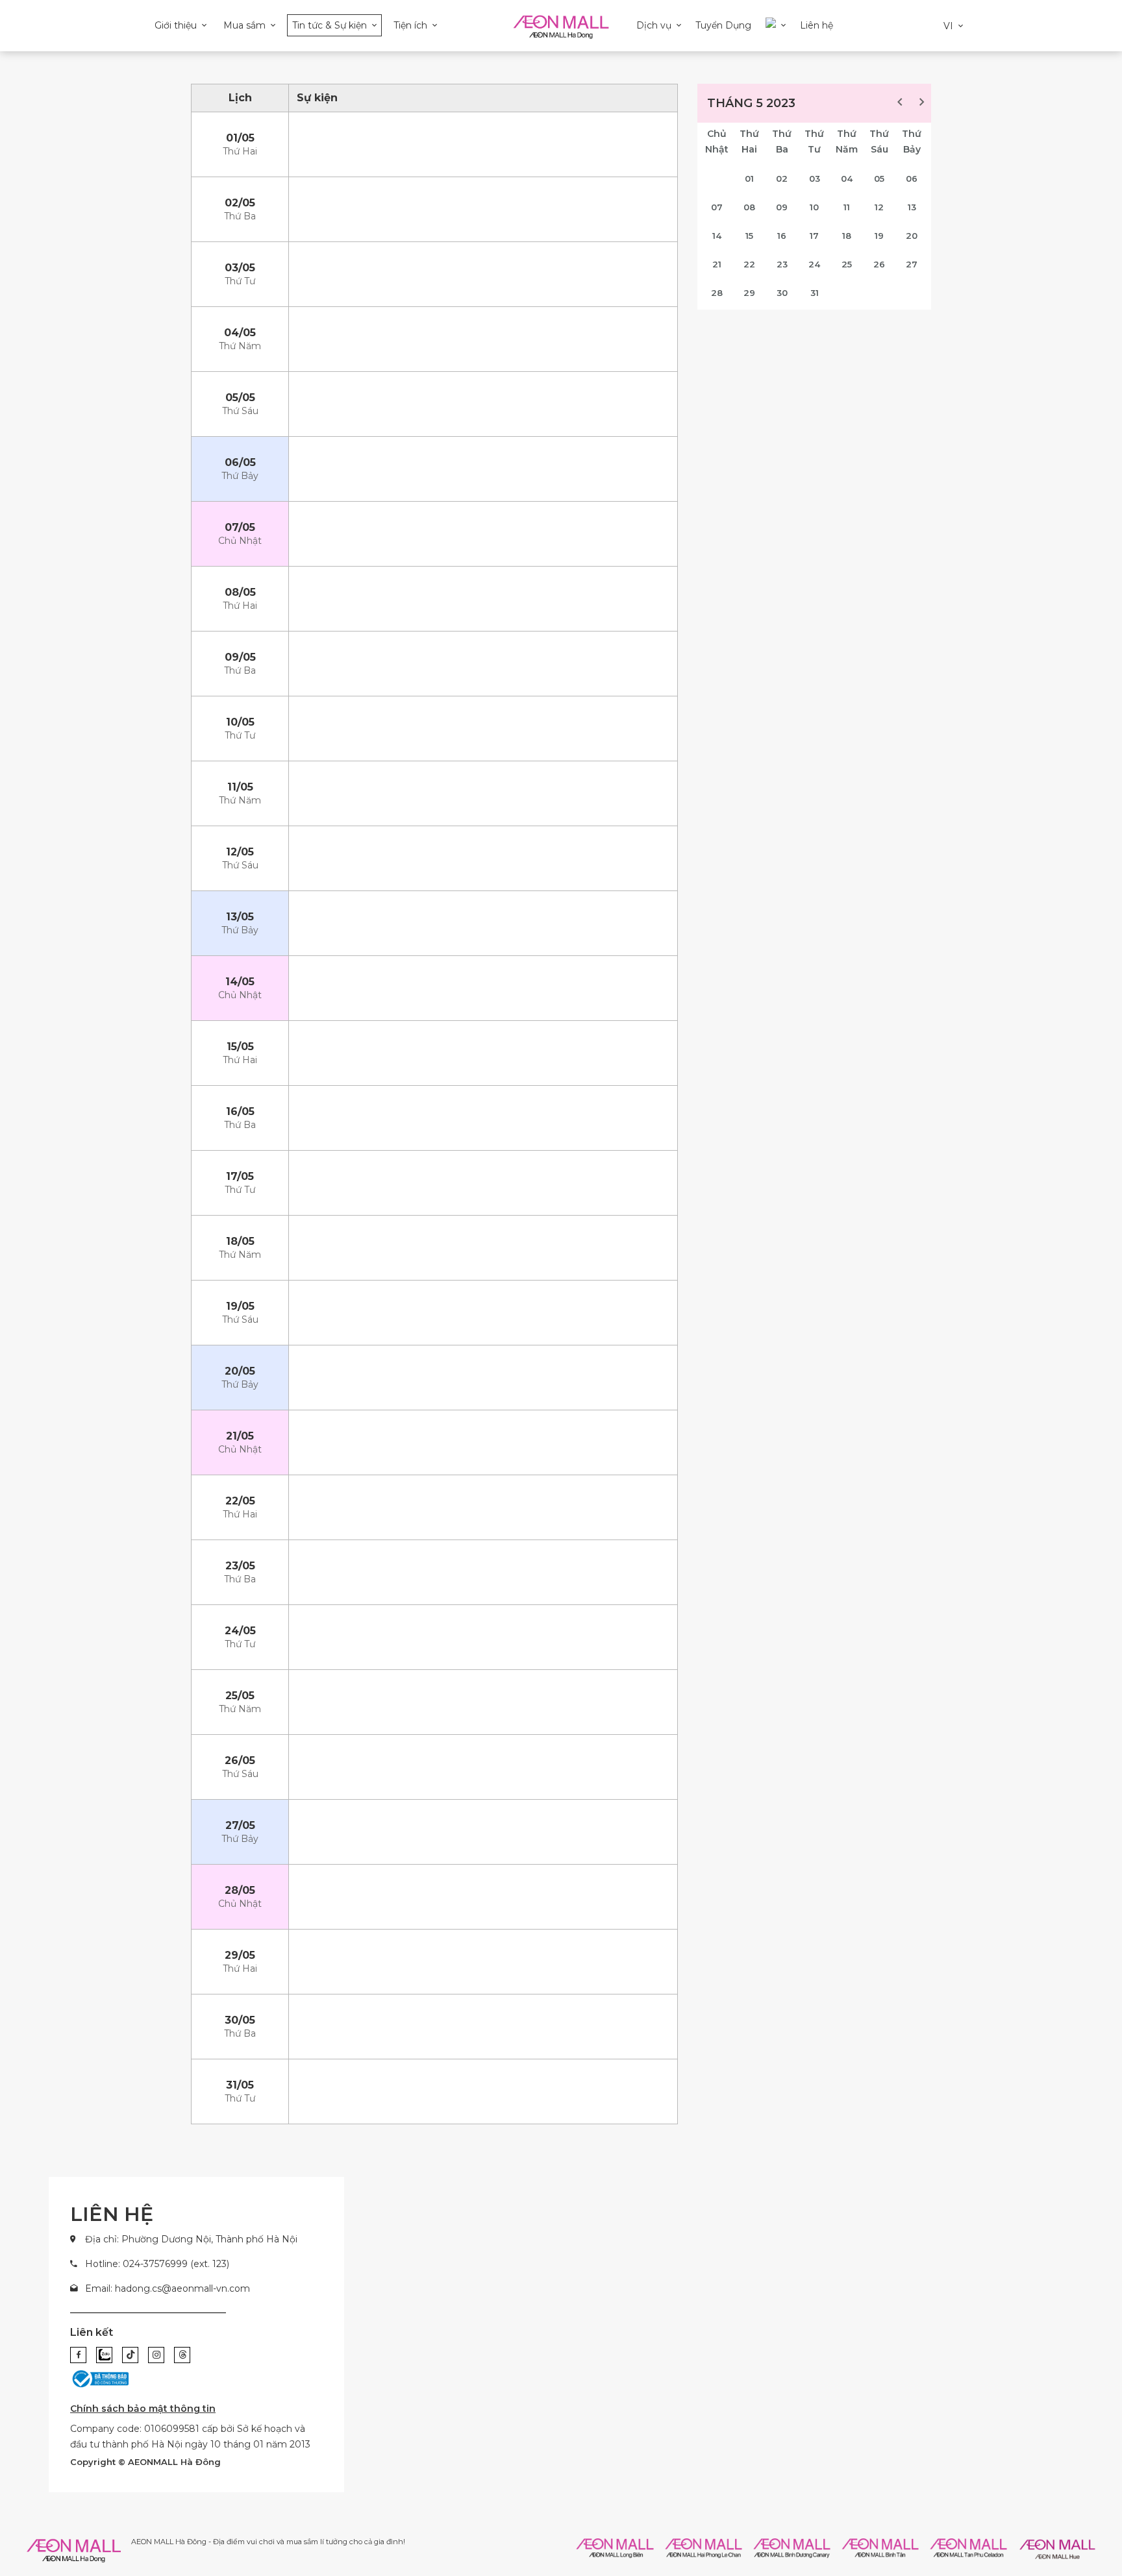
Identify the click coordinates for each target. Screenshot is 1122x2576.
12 (879, 207)
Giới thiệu (176, 25)
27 (912, 264)
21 (717, 264)
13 (912, 207)
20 (912, 236)
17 (814, 236)
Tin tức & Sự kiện (330, 25)
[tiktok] (130, 2355)
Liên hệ (817, 25)
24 (814, 264)
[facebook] (78, 2355)
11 (847, 207)
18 (847, 236)
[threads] (182, 2355)
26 (879, 264)
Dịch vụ (654, 25)
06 (912, 178)
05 (879, 178)
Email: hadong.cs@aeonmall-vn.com (168, 2288)
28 (717, 293)
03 (815, 178)
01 (749, 178)
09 (782, 207)
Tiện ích (410, 25)
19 (879, 236)
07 (717, 207)
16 (782, 236)
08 (749, 207)
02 (782, 178)
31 (815, 293)
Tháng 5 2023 (751, 103)
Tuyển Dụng (723, 25)
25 (847, 264)
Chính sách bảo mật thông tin (143, 2409)
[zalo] (104, 2355)
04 (847, 178)
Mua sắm (244, 25)
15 (749, 236)
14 (717, 236)
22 (749, 264)
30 (782, 293)
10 (814, 207)
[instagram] (156, 2355)
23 (782, 264)
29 (749, 293)
